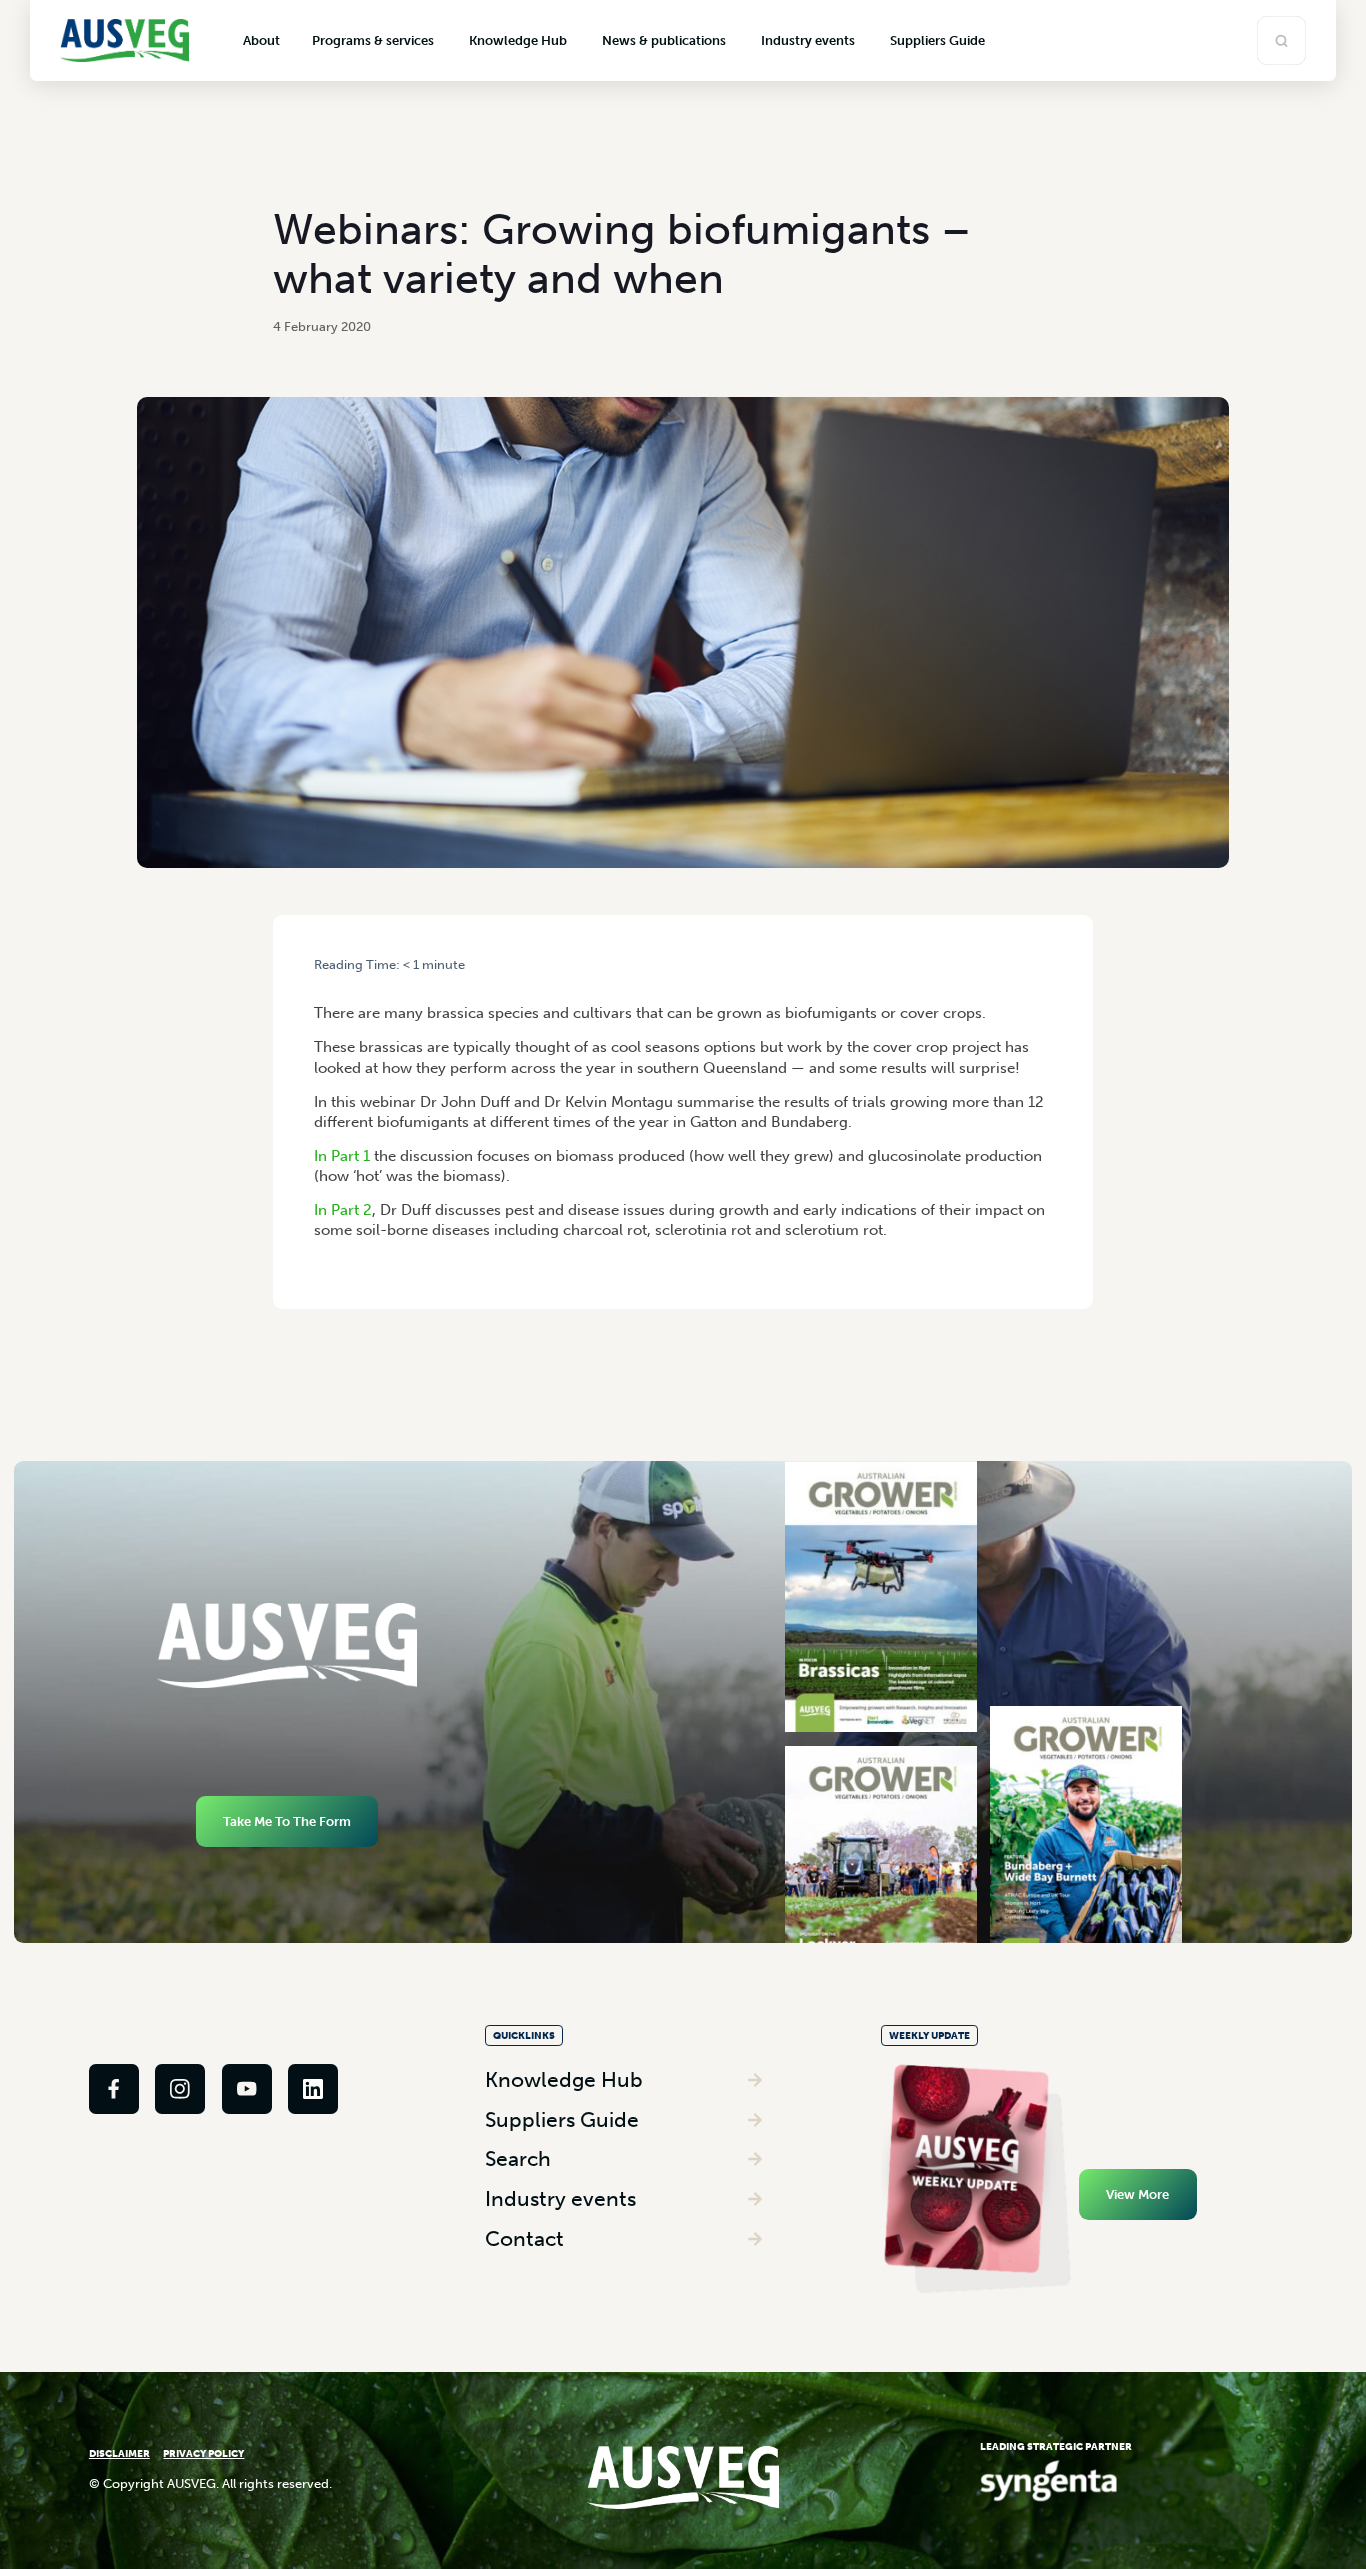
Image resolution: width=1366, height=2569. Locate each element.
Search (518, 2158)
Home (329, 981)
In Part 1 (342, 1156)
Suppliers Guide (562, 2119)
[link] (114, 2089)
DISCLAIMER (119, 2453)
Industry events (560, 2198)
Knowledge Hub (564, 2079)
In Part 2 (343, 1210)
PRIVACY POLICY (203, 2453)
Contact (524, 2238)
